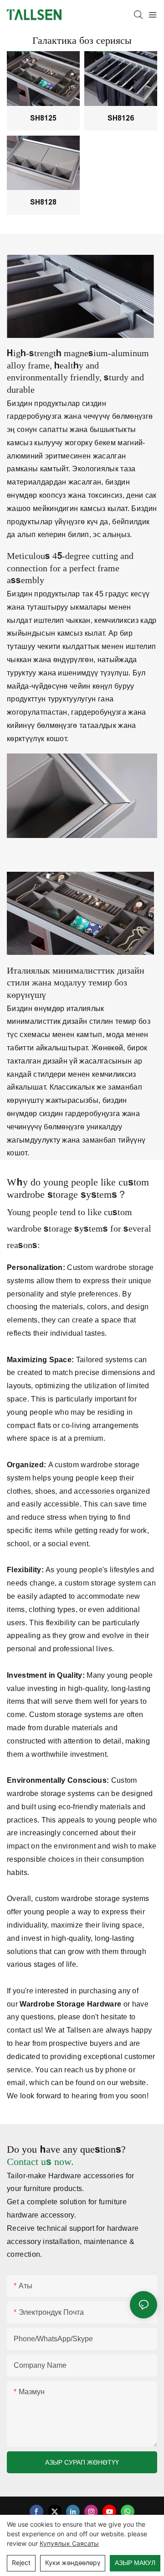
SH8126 (121, 118)
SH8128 (43, 202)
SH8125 (43, 118)
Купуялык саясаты (69, 2543)
